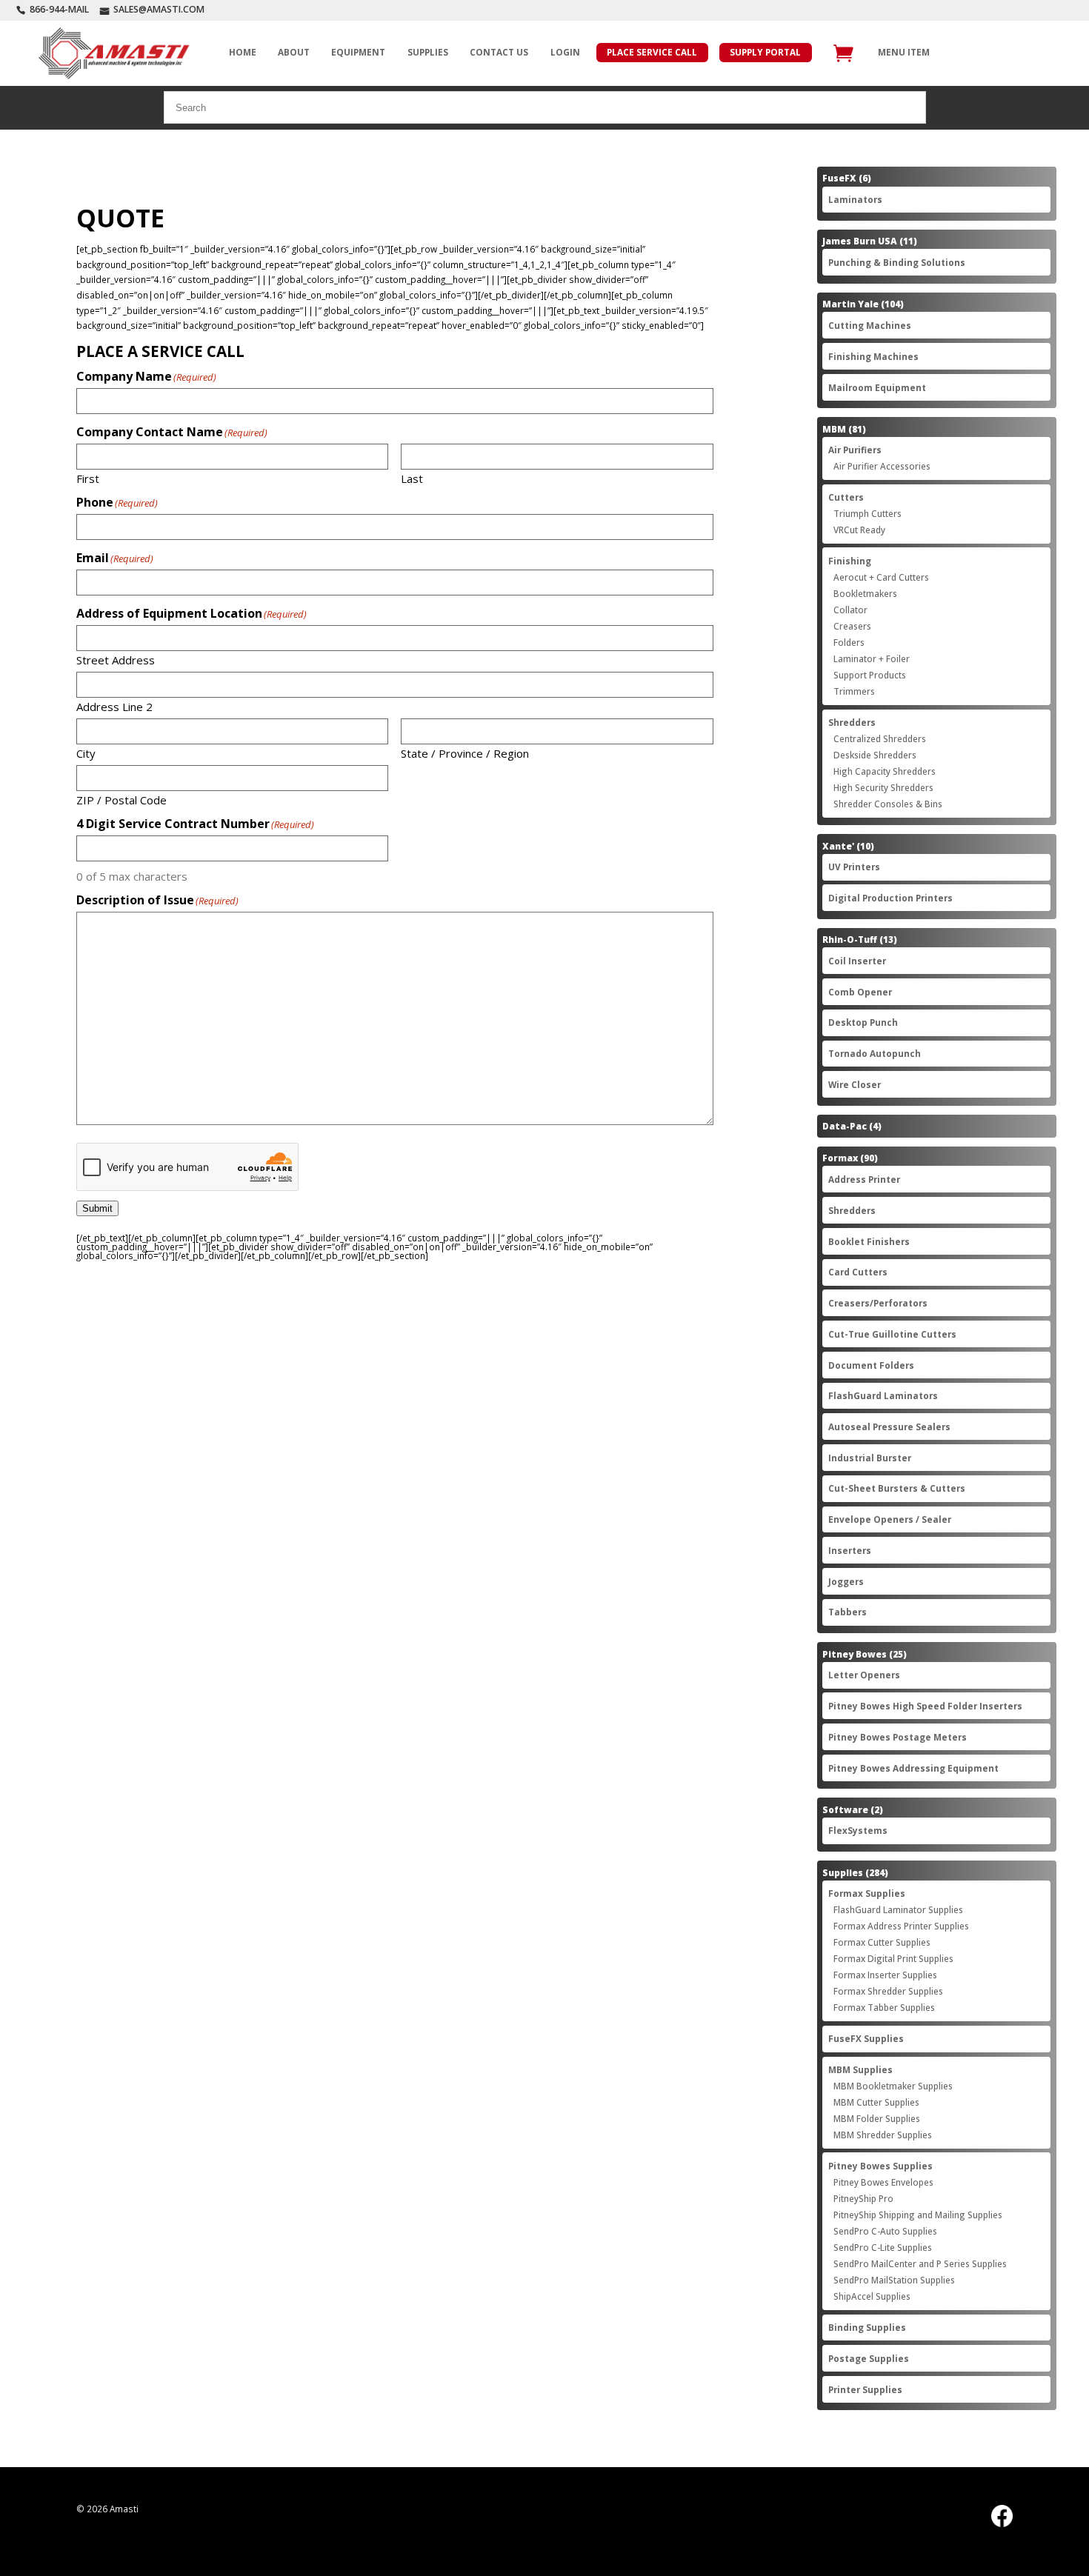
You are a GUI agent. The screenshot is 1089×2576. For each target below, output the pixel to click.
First (88, 478)
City (86, 753)
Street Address (116, 659)
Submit (97, 1208)
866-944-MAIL (59, 9)
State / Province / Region (465, 753)
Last (412, 478)
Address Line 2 (114, 706)
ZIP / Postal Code (121, 799)
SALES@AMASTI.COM (159, 9)
